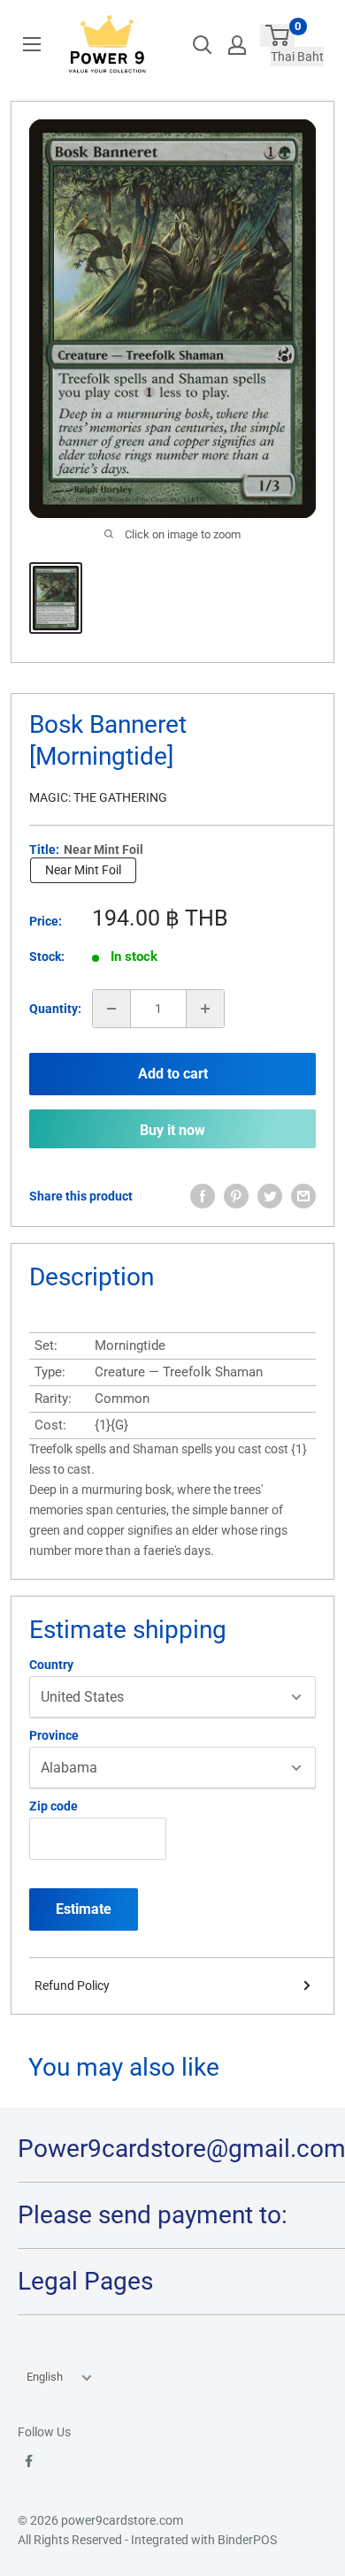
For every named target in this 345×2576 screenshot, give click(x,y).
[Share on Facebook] (203, 1196)
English (45, 2377)
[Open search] (203, 45)
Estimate (84, 1909)
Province (54, 1735)
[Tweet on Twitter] (270, 1196)
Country (51, 1665)
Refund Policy (72, 1985)
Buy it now (172, 1130)
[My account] (237, 45)
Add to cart (173, 1074)
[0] (277, 35)
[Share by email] (303, 1196)
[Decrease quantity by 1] (111, 1009)
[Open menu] (32, 44)
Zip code (54, 1806)
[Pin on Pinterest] (236, 1196)
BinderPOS (247, 2540)
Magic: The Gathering (98, 797)
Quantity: (55, 1009)
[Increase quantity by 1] (205, 1009)
